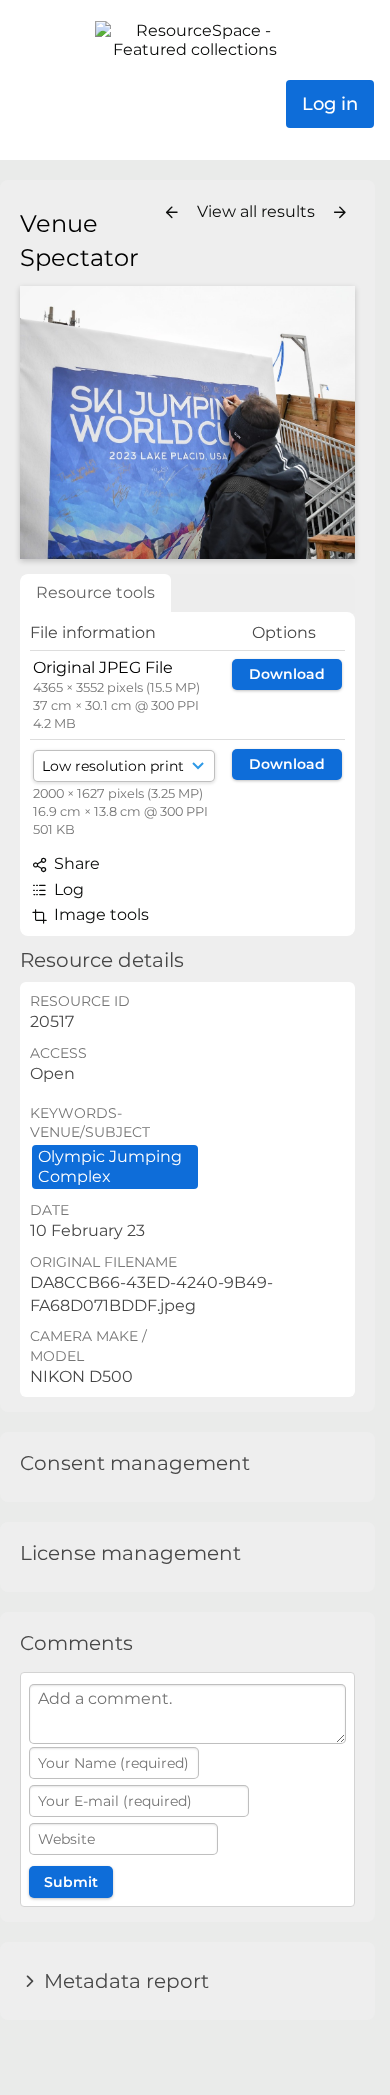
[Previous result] (172, 213)
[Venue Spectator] (187, 422)
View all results (258, 211)
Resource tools (95, 592)
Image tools (99, 914)
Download (287, 674)
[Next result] (340, 213)
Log (67, 889)
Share (75, 863)
